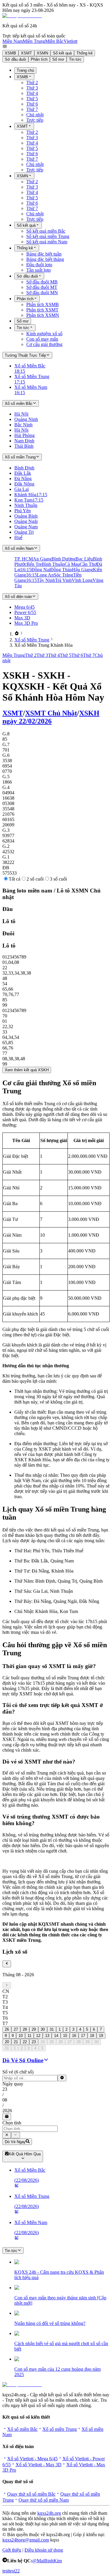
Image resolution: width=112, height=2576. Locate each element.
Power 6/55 (25, 612)
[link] (17, 634)
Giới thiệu (12, 2550)
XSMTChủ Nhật (51, 713)
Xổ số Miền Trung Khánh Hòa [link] (43, 645)
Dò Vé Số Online (23, 2060)
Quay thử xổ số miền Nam (44, 2500)
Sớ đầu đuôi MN (42, 293)
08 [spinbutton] (5, 2100)
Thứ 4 (32, 93)
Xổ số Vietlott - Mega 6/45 (32, 2459)
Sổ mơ (58, 59)
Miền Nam (13, 41)
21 (16, 2042)
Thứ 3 (32, 88)
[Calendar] (7, 2117)
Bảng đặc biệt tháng (45, 259)
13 (47, 2036)
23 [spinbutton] (5, 2089)
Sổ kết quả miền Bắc (46, 231)
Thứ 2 (32, 83)
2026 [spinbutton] (7, 2111)
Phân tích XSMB (43, 304)
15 (65, 2036)
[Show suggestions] (7, 2135)
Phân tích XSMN (43, 315)
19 (101, 2036)
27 (16, 2029)
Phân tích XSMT (42, 310)
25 (52, 2042)
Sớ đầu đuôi (15, 59)
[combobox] (30, 2129)
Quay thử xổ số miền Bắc (31, 2494)
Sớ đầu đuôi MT (42, 287)
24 (43, 2042)
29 (34, 2029)
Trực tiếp (35, 120)
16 (74, 2036)
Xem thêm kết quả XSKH (27, 1070)
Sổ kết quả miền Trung (48, 236)
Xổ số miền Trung (60, 2429)
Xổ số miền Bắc (22, 2429)
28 (25, 2029)
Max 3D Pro (26, 623)
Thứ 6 (32, 104)
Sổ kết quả (62, 53)
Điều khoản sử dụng (44, 2550)
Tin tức (75, 59)
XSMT (26, 53)
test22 (14, 2571)
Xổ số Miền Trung (32, 640)
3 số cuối (58, 879)
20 (7, 2042)
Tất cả (14, 879)
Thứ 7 (32, 109)
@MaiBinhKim (47, 2561)
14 (56, 2036)
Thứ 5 (32, 99)
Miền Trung (34, 41)
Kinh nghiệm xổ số (44, 334)
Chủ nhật (35, 115)
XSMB (10, 53)
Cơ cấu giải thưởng (44, 344)
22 (25, 2042)
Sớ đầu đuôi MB (42, 282)
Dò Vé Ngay (15, 2142)
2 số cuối (35, 879)
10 (21, 2036)
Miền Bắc (54, 41)
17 (83, 2036)
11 (29, 2036)
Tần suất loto (39, 270)
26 (7, 2029)
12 (38, 2036)
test (6, 2571)
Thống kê (85, 53)
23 (34, 2042)
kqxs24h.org (49, 2513)
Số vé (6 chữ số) (18, 2072)
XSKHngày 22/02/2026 (51, 717)
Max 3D (22, 618)
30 (43, 2029)
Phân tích (39, 59)
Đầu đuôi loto (39, 265)
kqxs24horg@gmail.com (26, 2540)
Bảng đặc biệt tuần (44, 254)
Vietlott (70, 41)
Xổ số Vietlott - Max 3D (39, 2465)
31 (52, 2029)
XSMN (42, 53)
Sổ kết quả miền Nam (47, 242)
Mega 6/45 (24, 607)
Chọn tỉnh (12, 2123)
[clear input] (62, 2078)
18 (92, 2036)
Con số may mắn (42, 339)
